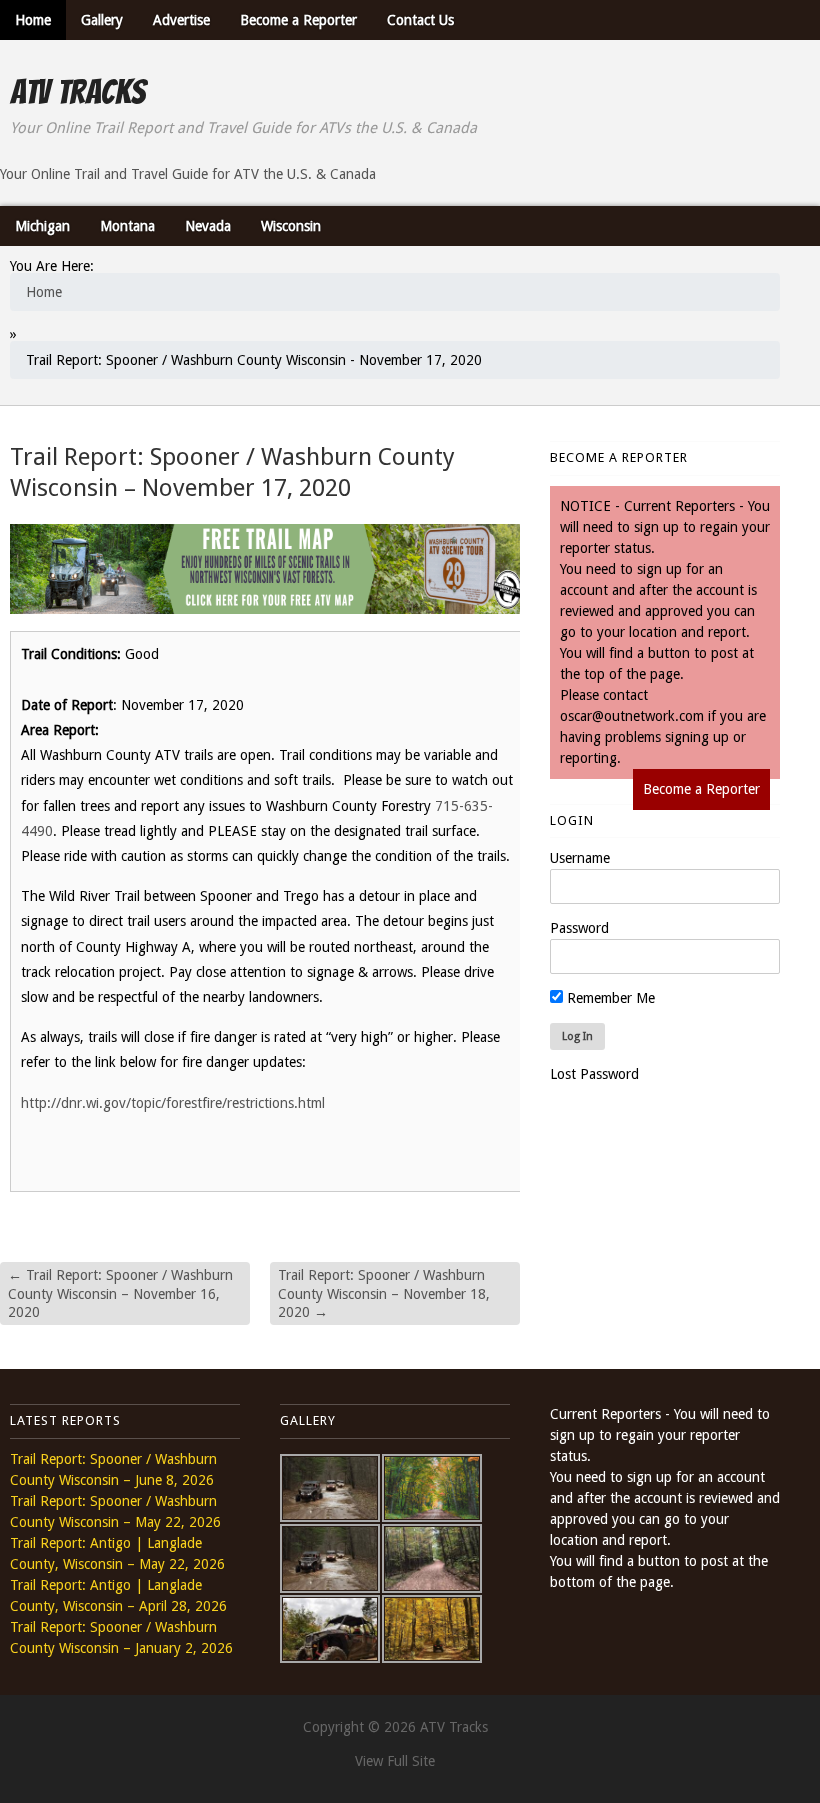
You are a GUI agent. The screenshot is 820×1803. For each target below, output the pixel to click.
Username (580, 858)
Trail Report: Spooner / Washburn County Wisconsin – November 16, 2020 (120, 1293)
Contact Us (420, 20)
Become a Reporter (298, 20)
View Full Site (395, 1761)
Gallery (102, 20)
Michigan (42, 226)
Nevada (208, 226)
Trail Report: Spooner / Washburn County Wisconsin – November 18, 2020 (384, 1293)
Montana (127, 226)
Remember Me (609, 998)
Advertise (181, 20)
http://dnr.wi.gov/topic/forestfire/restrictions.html (173, 1103)
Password (579, 928)
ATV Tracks (77, 92)
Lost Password (594, 1074)
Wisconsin (291, 226)
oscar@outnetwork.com (632, 716)
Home (33, 20)
